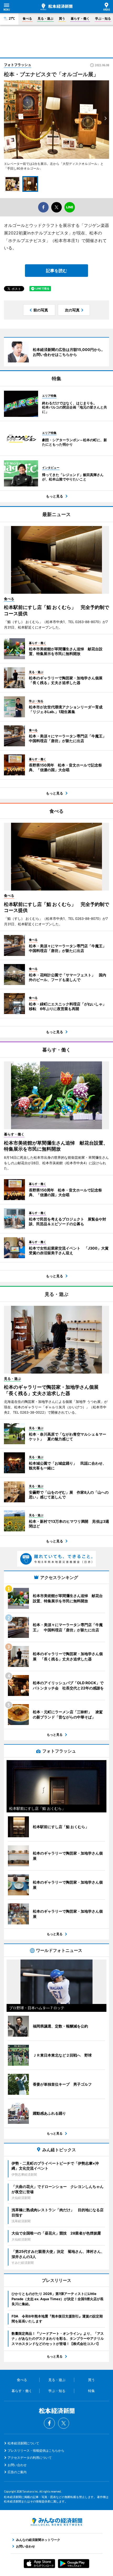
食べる (27, 18)
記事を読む (56, 271)
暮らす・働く (80, 18)
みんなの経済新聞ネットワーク (56, 2522)
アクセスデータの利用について (30, 2458)
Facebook (49, 2423)
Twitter (64, 2423)
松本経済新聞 (56, 7)
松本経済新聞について (23, 2443)
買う (62, 18)
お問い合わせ (17, 2465)
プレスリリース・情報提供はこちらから (36, 2451)
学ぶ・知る (103, 18)
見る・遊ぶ (45, 18)
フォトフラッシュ (18, 65)
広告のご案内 (17, 2472)
